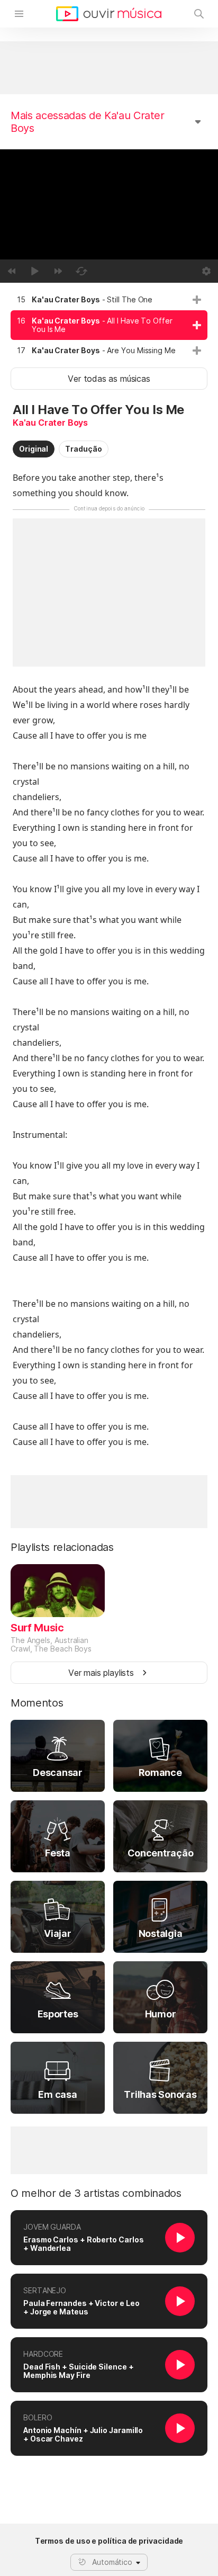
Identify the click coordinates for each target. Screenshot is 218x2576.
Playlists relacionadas (62, 1547)
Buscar (199, 14)
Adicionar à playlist (197, 300)
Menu (19, 14)
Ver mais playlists (101, 1673)
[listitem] (109, 300)
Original (34, 449)
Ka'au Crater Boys (50, 423)
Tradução (83, 449)
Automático (112, 2562)
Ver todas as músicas (109, 379)
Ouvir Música (109, 14)
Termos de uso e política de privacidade (109, 2541)
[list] (109, 325)
